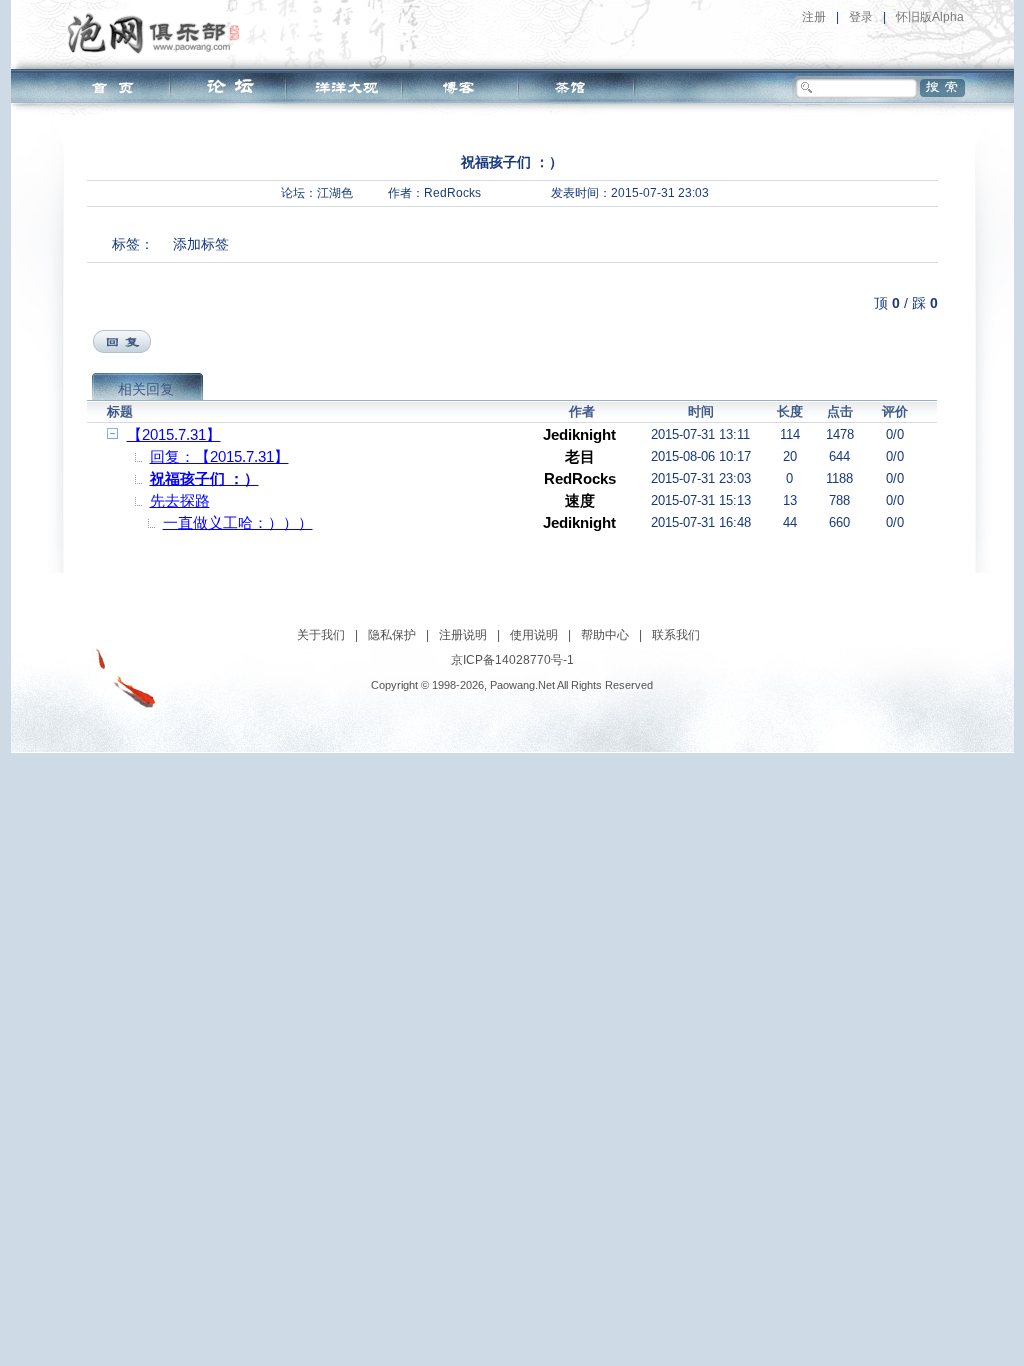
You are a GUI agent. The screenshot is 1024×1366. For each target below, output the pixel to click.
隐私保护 (392, 635)
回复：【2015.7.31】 (219, 456)
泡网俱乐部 (158, 33)
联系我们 (676, 635)
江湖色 (335, 193)
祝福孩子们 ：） (204, 478)
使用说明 (534, 635)
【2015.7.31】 (174, 434)
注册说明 (463, 635)
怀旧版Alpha (930, 17)
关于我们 (321, 635)
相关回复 (146, 389)
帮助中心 (605, 635)
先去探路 (180, 500)
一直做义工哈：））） (238, 522)
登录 (861, 17)
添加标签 (201, 244)
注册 (814, 17)
